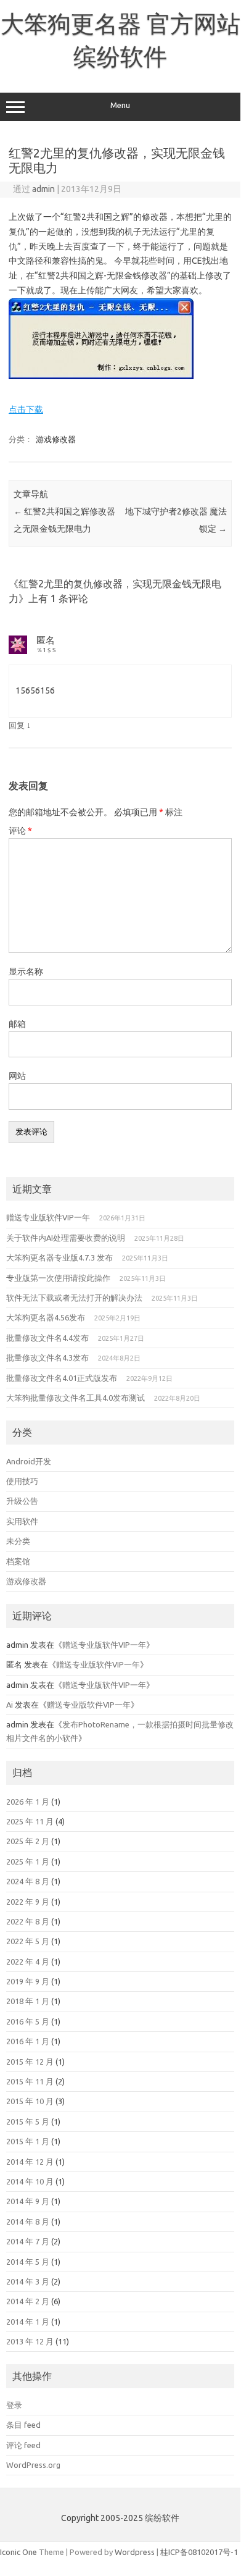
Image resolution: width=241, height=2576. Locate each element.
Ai (10, 1705)
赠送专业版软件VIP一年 (48, 1217)
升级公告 (22, 1501)
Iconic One (18, 2552)
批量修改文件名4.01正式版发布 (62, 1378)
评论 (20, 831)
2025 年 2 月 (28, 1841)
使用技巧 (22, 1481)
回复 (17, 725)
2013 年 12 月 (30, 2341)
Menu (120, 105)
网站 (17, 1076)
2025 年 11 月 (30, 1821)
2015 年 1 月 (28, 2141)
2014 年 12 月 (30, 2162)
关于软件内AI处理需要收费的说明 (66, 1238)
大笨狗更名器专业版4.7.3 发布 (59, 1257)
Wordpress (135, 2552)
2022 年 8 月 (28, 1921)
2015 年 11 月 (30, 2081)
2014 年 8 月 (28, 2221)
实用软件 (22, 1521)
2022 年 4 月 (28, 1961)
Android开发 (29, 1461)
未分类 (18, 1541)
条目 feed (23, 2425)
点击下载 (26, 409)
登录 (14, 2405)
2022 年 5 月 (28, 1941)
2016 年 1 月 (28, 2041)
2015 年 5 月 (28, 2121)
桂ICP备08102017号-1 (199, 2552)
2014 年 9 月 (28, 2201)
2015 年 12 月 (30, 2062)
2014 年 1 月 (28, 2322)
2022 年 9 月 (28, 1902)
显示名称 (26, 971)
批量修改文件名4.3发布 (47, 1357)
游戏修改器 (56, 439)
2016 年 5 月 (28, 2021)
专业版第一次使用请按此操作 (58, 1278)
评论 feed (23, 2445)
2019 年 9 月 (28, 1981)
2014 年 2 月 (28, 2301)
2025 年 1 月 (28, 1861)
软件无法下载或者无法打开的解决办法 (74, 1298)
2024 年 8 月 (28, 1881)
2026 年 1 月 (28, 1802)
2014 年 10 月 (30, 2181)
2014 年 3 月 (28, 2281)
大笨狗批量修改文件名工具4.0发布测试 (76, 1398)
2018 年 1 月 (28, 2001)
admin (43, 189)
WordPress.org (33, 2465)
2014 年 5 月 (28, 2262)
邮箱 (17, 1024)
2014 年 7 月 (28, 2241)
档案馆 (18, 1561)
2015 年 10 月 (30, 2101)
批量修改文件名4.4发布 (47, 1338)
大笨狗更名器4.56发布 (46, 1317)
